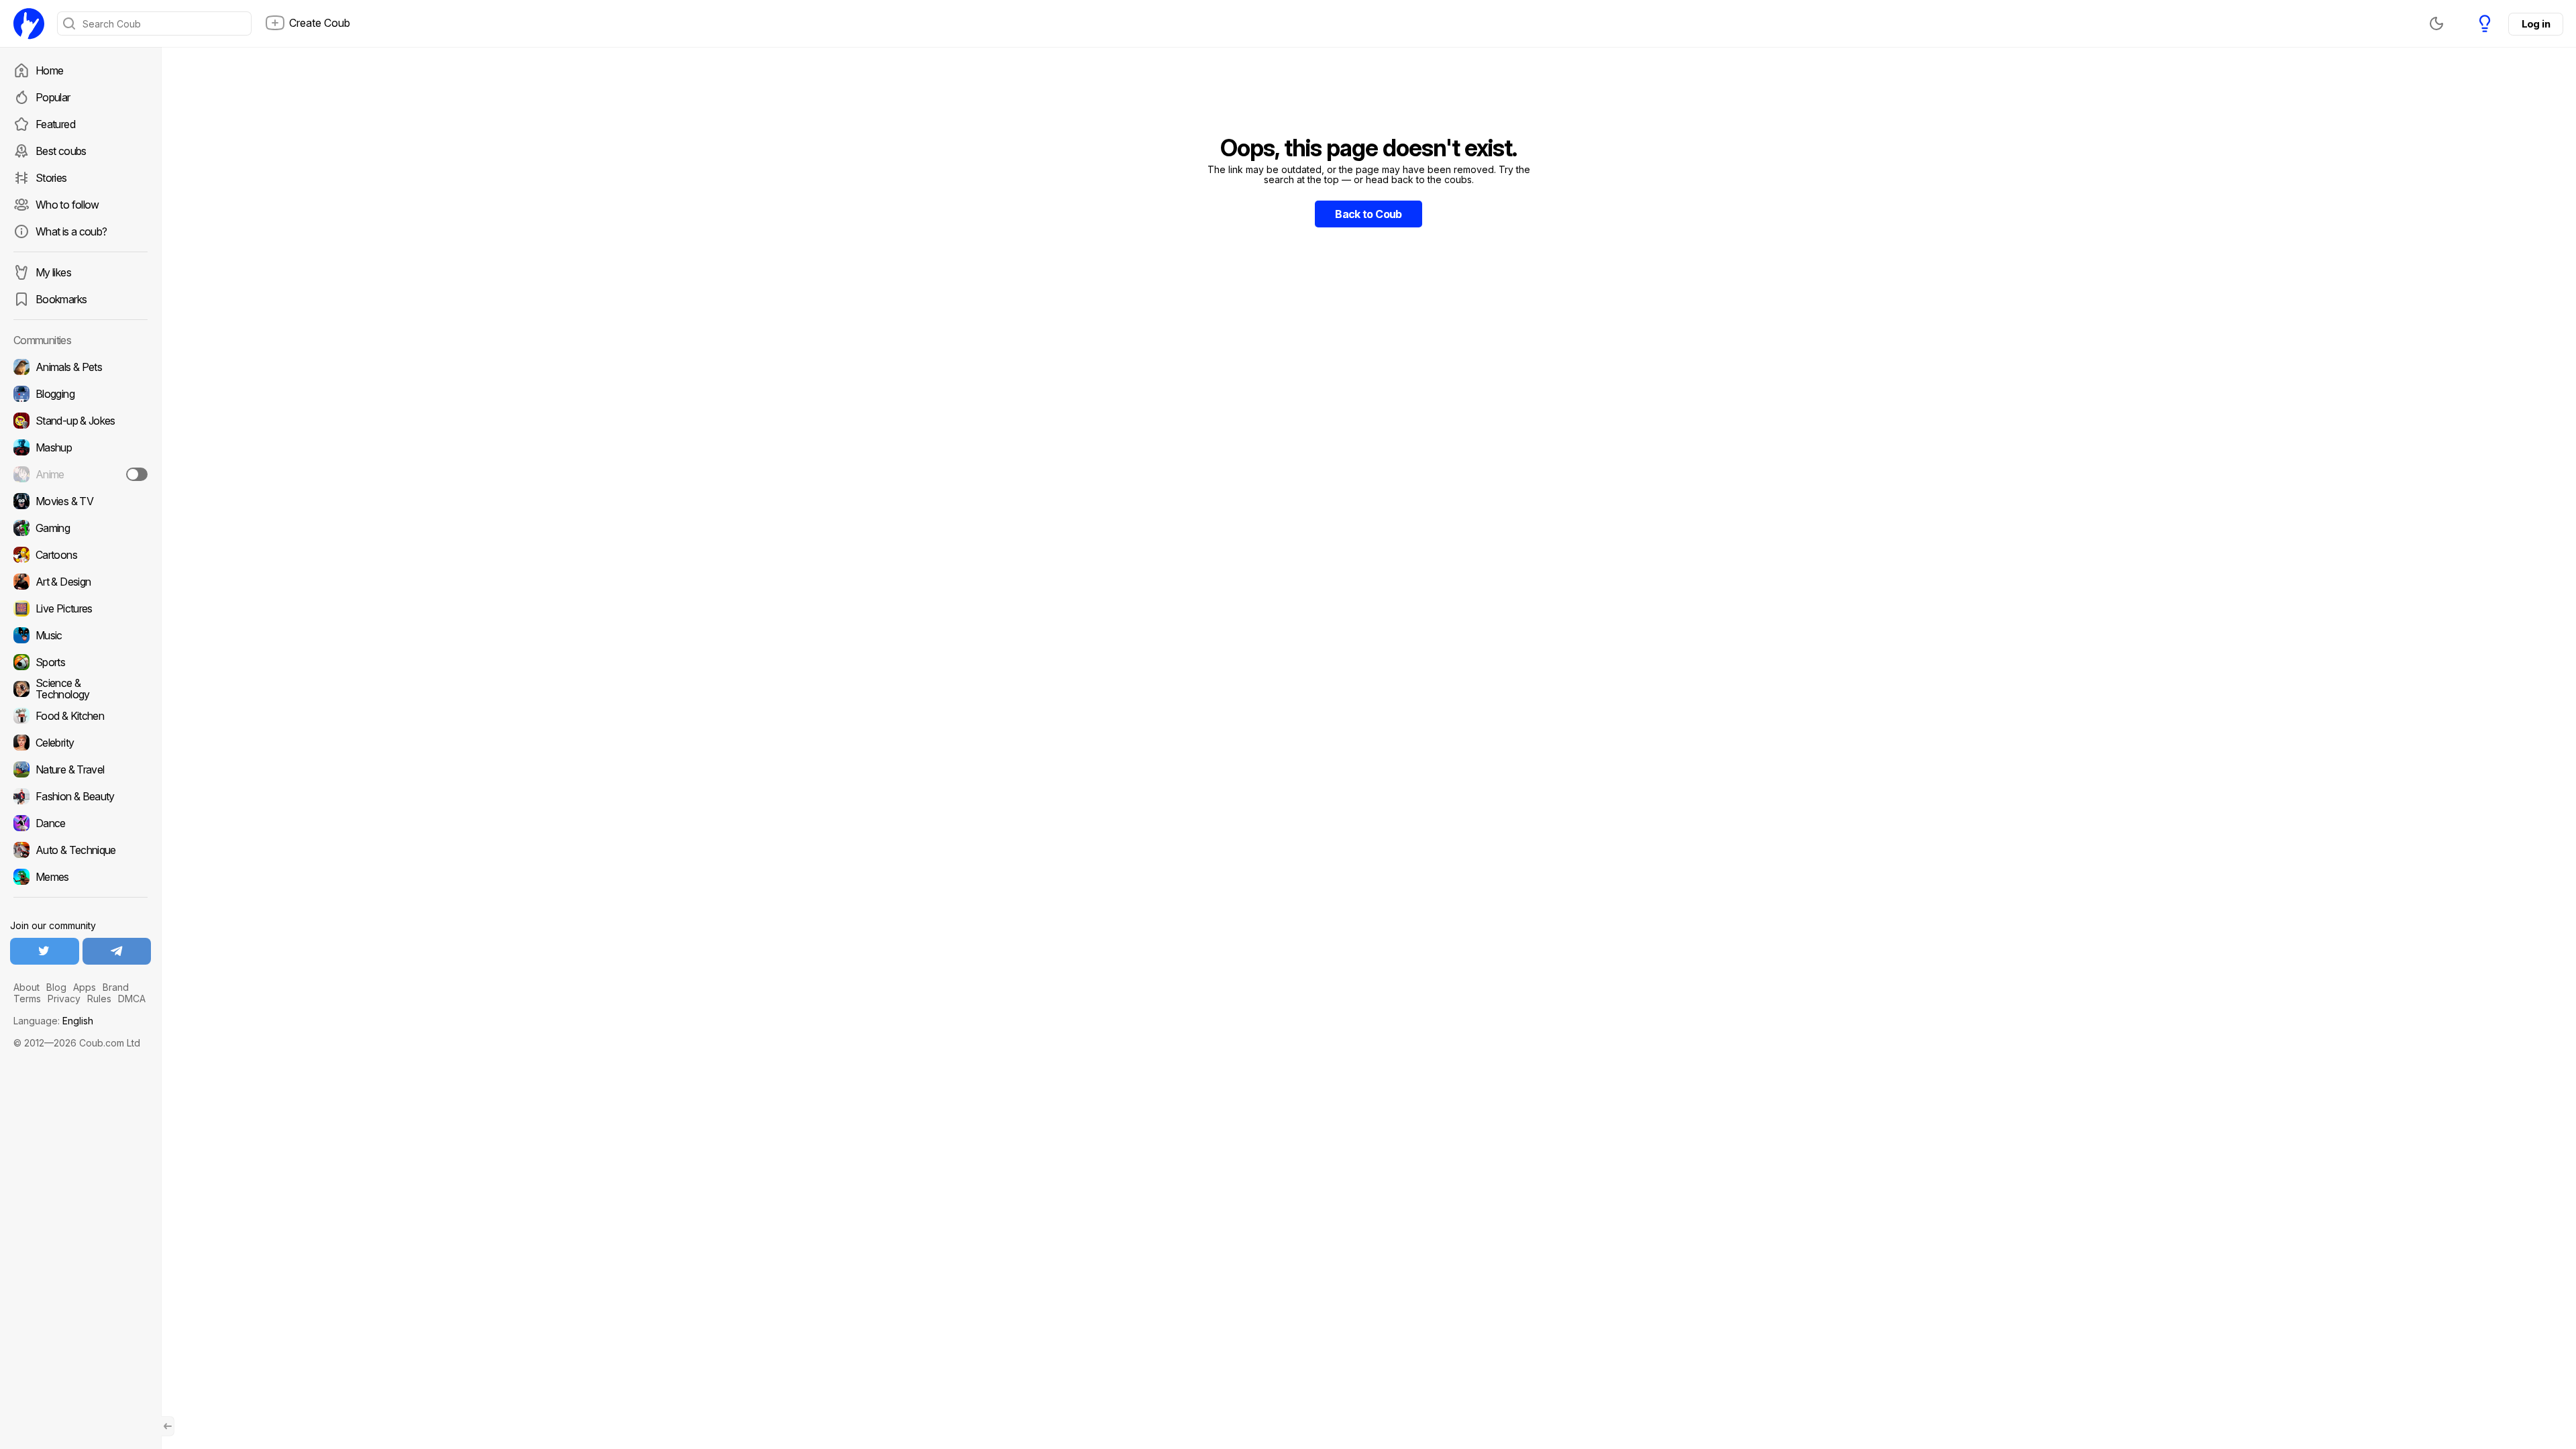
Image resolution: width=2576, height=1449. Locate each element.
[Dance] (80, 823)
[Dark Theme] (2436, 23)
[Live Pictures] (80, 608)
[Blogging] (80, 394)
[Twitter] (45, 951)
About (26, 987)
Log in (2536, 24)
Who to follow (67, 205)
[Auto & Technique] (80, 850)
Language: (53, 1021)
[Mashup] (80, 447)
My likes (53, 272)
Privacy (64, 999)
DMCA (132, 999)
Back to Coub (1368, 214)
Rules (99, 999)
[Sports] (80, 662)
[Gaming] (80, 528)
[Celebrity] (80, 743)
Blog (56, 987)
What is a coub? (71, 231)
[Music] (80, 635)
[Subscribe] (137, 474)
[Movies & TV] (80, 501)
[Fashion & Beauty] (80, 796)
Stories (51, 178)
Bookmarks (61, 299)
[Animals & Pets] (80, 367)
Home (49, 70)
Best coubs (61, 151)
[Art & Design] (80, 582)
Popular (53, 97)
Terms (27, 999)
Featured (55, 124)
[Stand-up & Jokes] (80, 421)
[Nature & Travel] (80, 769)
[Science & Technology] (80, 689)
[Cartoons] (80, 555)
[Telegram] (117, 951)
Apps (85, 987)
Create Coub (320, 23)
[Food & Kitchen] (80, 716)
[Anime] (80, 474)
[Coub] (29, 23)
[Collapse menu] (168, 1426)
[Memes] (80, 877)
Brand (116, 987)
